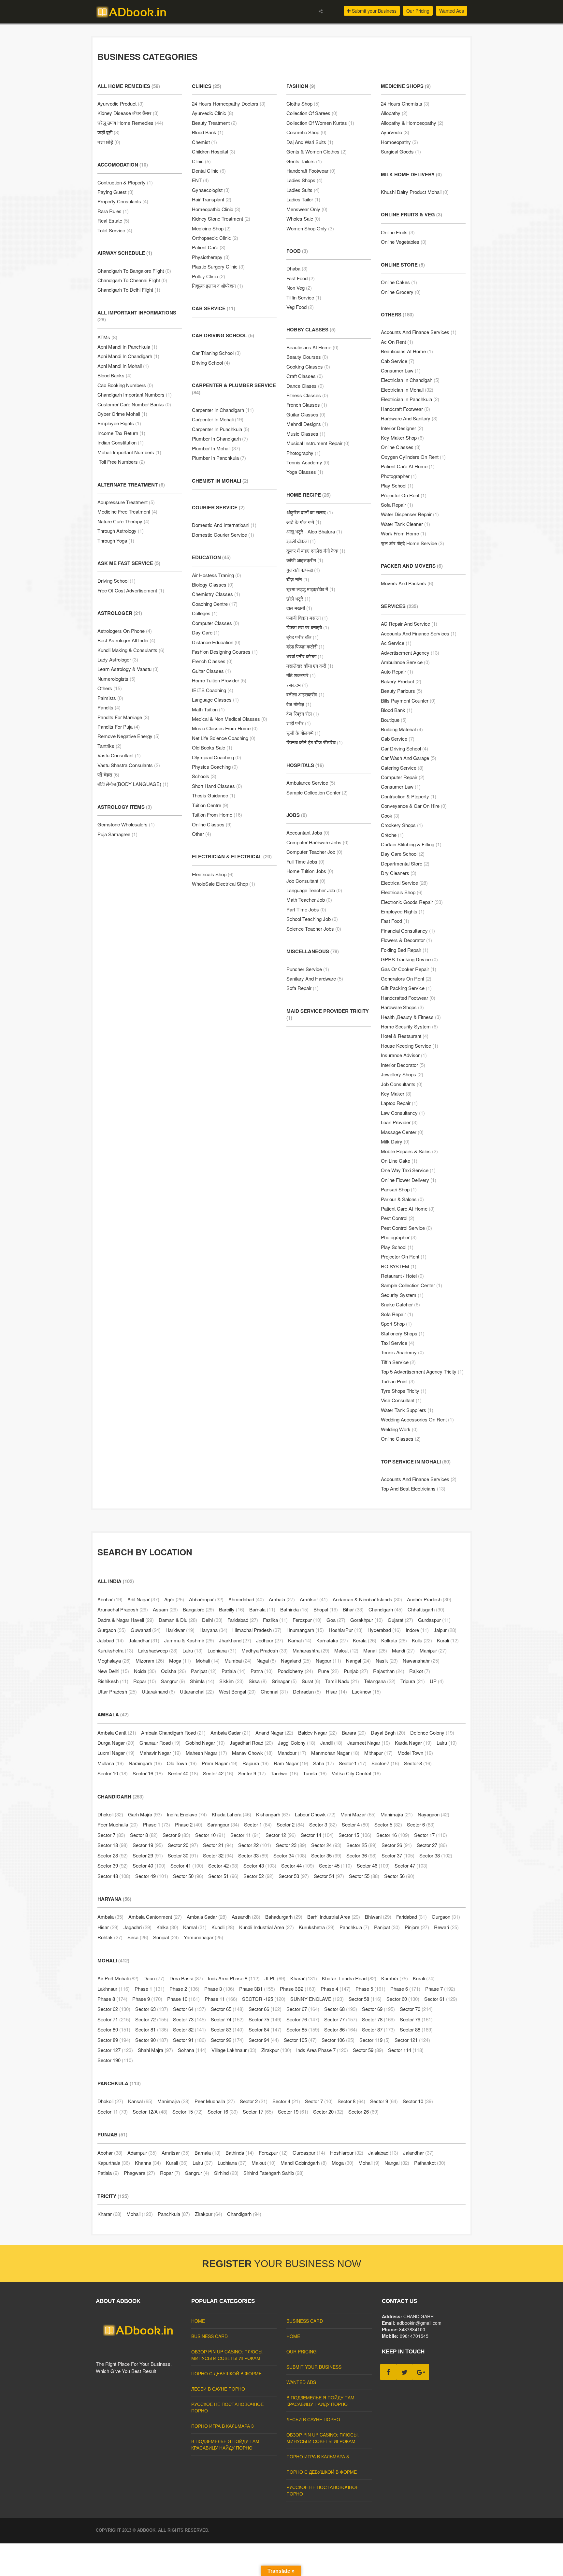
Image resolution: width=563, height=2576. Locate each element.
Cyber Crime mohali (122, 414)
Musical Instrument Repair (318, 443)
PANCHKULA (119, 2083)
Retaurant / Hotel (402, 1276)
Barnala (262, 1609)
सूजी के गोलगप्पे (303, 733)
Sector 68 (341, 2009)
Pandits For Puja (119, 727)
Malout (346, 1650)
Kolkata (394, 1640)
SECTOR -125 (264, 1999)
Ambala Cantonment (155, 1917)
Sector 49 (152, 1876)
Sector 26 (397, 1845)
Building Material (402, 729)
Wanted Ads (452, 11)
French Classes (212, 661)
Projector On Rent (404, 1256)
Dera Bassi (186, 1978)
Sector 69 (378, 2009)
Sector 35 (326, 1855)
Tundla (315, 1773)
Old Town (182, 1763)
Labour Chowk (315, 1814)
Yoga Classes (305, 472)
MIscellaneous (313, 951)
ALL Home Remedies (129, 86)
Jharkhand (235, 1640)
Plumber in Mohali (216, 448)
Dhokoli (110, 1814)
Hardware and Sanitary (409, 418)
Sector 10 (210, 1835)
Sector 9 (252, 1773)
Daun (154, 1978)
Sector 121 (412, 2040)
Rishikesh (113, 1681)
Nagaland (296, 1660)
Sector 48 (114, 1876)
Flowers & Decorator (406, 940)
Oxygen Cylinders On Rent (413, 457)
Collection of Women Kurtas (320, 123)
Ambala (282, 1599)
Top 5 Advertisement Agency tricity (422, 1371)
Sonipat (166, 1937)
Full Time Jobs (305, 861)
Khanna (148, 2163)
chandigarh (244, 2214)
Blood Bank (208, 132)
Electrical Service (404, 883)
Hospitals (305, 765)
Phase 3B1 (257, 1989)
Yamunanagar (203, 1937)
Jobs (297, 815)
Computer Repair (403, 777)
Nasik (387, 1660)
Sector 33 (253, 1855)
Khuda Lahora (231, 1814)
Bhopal (326, 1609)
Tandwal (284, 1773)
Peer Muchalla (215, 2101)
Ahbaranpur (206, 1599)
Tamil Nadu (342, 1681)
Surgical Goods (401, 151)
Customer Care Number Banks (134, 404)
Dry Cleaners (399, 873)
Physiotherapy (211, 257)
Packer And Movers (412, 566)
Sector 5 (388, 1824)
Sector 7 (111, 1835)
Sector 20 (183, 1845)
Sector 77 (341, 2019)
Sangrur (173, 1681)
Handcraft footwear (311, 171)
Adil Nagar (143, 1599)
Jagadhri (137, 1927)
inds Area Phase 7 (322, 2050)
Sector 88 (416, 2029)
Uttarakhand (158, 1691)
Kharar (304, 1978)
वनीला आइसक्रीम (305, 694)
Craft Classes (305, 376)
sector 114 (406, 2050)
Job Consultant (306, 881)
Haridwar (180, 1630)
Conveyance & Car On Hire (414, 806)
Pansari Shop (399, 1189)
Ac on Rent (397, 342)
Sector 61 (441, 1999)
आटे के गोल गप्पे (304, 522)
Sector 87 (378, 2029)
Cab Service (214, 308)
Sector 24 (326, 1845)
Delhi (212, 1620)
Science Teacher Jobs (314, 929)
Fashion (301, 86)
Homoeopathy (399, 142)
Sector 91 (189, 2040)
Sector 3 (323, 1824)
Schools (204, 776)
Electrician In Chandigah (410, 380)
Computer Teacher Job (314, 852)
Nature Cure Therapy (123, 521)
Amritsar (314, 1599)
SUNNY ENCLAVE (317, 1999)
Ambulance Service (311, 783)
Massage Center (402, 1132)
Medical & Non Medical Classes (230, 719)
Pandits (109, 707)
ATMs (107, 337)
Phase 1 (156, 1824)
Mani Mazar (358, 1814)
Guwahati (146, 1630)
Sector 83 (227, 2029)
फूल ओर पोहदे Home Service (412, 543)
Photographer (399, 476)
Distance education (216, 642)
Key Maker (396, 1093)
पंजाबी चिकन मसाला (307, 618)
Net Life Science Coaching (224, 738)
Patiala (234, 1671)
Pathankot (430, 2163)
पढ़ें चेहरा (108, 774)
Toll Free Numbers (121, 462)
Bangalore (198, 1609)
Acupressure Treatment (126, 502)
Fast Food (301, 278)
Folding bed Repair (405, 950)
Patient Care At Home (408, 466)
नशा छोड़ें (109, 142)
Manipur (433, 1650)
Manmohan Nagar (335, 1753)
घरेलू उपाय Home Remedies (130, 123)
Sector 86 (341, 2029)
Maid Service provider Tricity (328, 1014)
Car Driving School (223, 335)
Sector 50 (188, 1876)
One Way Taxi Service (408, 1170)
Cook (390, 815)
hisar (336, 1691)
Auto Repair (397, 671)
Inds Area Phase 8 (234, 1978)
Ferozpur (307, 1620)
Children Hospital (214, 151)
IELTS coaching (213, 690)
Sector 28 (113, 1855)
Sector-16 (148, 1773)
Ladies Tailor (303, 199)
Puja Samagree (117, 834)
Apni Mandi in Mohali (123, 366)
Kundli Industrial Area (267, 1927)
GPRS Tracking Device (409, 959)
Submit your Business (374, 11)
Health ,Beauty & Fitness (411, 1017)
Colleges (205, 613)
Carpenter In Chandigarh (223, 410)
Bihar (353, 1609)
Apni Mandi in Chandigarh (128, 356)
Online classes (401, 447)
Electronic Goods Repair (412, 902)
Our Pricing (418, 11)
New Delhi (113, 1671)
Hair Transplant (212, 199)
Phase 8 (112, 1999)
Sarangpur (223, 1824)
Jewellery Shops (402, 1074)
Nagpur (328, 1660)
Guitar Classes (306, 414)
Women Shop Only (310, 228)
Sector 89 (114, 2040)
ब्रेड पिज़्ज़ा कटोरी (305, 646)
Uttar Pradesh (117, 1691)
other (202, 834)
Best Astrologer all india (126, 640)
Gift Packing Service (406, 988)
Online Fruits (398, 232)
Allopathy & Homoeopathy (412, 123)
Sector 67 (303, 2009)
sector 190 (115, 2060)
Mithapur (378, 1753)
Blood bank (397, 710)
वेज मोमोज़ (299, 704)
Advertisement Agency (410, 653)
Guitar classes (211, 671)
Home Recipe (309, 495)
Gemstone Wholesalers (126, 824)
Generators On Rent (406, 978)
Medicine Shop (211, 228)
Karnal (300, 1640)
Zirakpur (276, 2050)
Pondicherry (295, 1671)
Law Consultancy (403, 1113)
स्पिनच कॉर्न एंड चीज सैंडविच (315, 742)
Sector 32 (218, 1855)
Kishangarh (273, 1814)
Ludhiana (222, 1650)
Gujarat (400, 1620)
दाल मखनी (299, 608)
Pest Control (398, 1218)
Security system (402, 1295)
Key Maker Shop (402, 437)
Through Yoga (116, 540)
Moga (180, 1660)
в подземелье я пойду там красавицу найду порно (225, 2444)
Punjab (356, 1671)
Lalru (193, 1650)
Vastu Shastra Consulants (129, 765)
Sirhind (226, 2173)
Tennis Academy (308, 462)
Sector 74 (227, 2019)
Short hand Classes (217, 786)
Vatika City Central (356, 1773)
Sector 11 (245, 1835)
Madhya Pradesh (265, 1650)
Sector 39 (113, 1865)
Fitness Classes (307, 395)
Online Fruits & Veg (411, 214)
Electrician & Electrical (232, 856)
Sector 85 (303, 2029)
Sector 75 (265, 2019)
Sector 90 (152, 2040)
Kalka (167, 1927)
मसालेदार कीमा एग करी (310, 666)
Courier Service (218, 507)
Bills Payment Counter (408, 700)
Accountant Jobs (308, 832)
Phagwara (139, 2173)
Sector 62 (114, 2009)
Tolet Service (115, 230)
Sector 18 (113, 1845)
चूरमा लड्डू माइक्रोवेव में (311, 589)
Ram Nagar (291, 1763)
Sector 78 (378, 2019)
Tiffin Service (304, 297)
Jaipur (445, 1630)
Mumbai (238, 1660)
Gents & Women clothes (317, 151)
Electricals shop (213, 874)
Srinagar (284, 1681)
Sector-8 (418, 1763)
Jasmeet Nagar (369, 1743)
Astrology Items (125, 807)
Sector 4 (356, 1824)
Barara (354, 1732)
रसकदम (297, 685)
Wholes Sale (303, 218)
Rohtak (110, 1937)
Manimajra (397, 1814)
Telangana (380, 1681)
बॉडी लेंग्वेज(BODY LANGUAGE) (133, 784)
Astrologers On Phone (125, 631)
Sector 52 (259, 1876)
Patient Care (209, 247)
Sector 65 (227, 2009)
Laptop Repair (399, 1103)
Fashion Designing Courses (225, 652)
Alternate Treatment (131, 485)
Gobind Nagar (205, 1743)
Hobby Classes (311, 329)
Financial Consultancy (408, 931)
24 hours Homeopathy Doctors (229, 103)
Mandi (403, 1650)
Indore (417, 1630)
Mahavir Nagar (160, 1753)
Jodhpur (270, 1640)
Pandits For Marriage (123, 717)
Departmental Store (405, 863)
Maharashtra (311, 1650)
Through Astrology (121, 531)
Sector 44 (298, 1865)
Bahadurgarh (284, 1917)
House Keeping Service (410, 1046)
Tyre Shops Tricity (404, 1391)
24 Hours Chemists (405, 103)
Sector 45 (335, 1865)
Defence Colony (432, 1732)
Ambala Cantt (117, 1732)
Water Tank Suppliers (407, 1410)
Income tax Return (121, 433)
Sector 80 (114, 2029)
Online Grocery (401, 292)
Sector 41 (187, 1865)
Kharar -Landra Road (349, 1978)
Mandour (292, 1753)
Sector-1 (353, 1763)
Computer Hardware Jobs (318, 842)
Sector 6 (421, 1824)
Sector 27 (432, 1845)
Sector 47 (411, 1865)
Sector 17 (431, 1835)
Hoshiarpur (347, 2153)
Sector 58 (365, 1999)
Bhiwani (378, 1917)
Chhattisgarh (426, 1609)
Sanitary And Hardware (315, 978)
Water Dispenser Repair (410, 514)
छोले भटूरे (298, 598)
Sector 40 (149, 1865)
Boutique (394, 720)
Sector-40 (183, 1773)
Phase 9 (147, 1999)
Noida (145, 1671)
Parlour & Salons (402, 1199)
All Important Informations (137, 316)
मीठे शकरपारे (301, 675)
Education (211, 557)
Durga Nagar (116, 1743)
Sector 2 (290, 1824)
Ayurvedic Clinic (213, 113)
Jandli (331, 1743)
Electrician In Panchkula (410, 399)
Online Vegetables (404, 242)
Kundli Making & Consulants (131, 650)
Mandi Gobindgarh (304, 2163)
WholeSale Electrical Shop (224, 884)
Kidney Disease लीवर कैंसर (128, 113)
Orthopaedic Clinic (215, 238)
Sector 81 (152, 2029)
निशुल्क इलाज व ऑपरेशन (217, 286)
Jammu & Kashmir (189, 1640)
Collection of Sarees (312, 113)
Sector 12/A (150, 2111)
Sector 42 (223, 1865)
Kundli (223, 1927)
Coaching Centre (215, 604)
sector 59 (368, 2050)
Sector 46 (373, 1865)
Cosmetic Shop (306, 132)
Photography (303, 453)
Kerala (365, 1640)
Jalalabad (383, 2153)
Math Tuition (208, 709)
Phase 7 (440, 1989)
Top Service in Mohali (416, 1462)
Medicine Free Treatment (127, 511)
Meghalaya (114, 1660)
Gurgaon (112, 1630)
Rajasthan (389, 1671)
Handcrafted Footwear (408, 998)
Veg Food (300, 307)
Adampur (142, 2153)
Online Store (403, 265)
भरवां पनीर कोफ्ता (305, 656)
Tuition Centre (210, 805)
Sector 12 (281, 1835)
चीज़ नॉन (298, 579)
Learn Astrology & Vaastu (128, 669)
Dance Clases (305, 386)
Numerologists (116, 679)
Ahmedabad (246, 1599)
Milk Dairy (395, 1141)
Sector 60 (403, 1999)
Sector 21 (218, 1845)
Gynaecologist (211, 190)
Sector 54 (329, 1876)
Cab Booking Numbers (125, 385)
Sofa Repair (303, 988)
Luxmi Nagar (116, 1753)
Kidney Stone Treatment (221, 218)
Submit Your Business (314, 2367)
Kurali (448, 1640)
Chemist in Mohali (220, 481)
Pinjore (417, 1927)
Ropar (145, 1681)
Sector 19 (148, 1845)
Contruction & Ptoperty (125, 182)
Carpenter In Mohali (218, 419)
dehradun (307, 1691)
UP (437, 1681)
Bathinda (294, 1609)
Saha (324, 1763)
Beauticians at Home (312, 347)
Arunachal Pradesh (123, 1609)
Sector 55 (364, 1876)
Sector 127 (115, 2050)
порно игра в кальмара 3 (223, 2426)
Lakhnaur (114, 1989)
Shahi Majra (155, 2050)
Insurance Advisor (404, 1055)
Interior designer (402, 428)
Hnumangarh (305, 1630)
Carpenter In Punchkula (221, 429)
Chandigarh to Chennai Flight (132, 280)
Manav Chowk (252, 1753)
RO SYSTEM (399, 1266)
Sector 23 (291, 1845)
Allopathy (394, 113)
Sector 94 (264, 2040)
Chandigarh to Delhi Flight (129, 290)
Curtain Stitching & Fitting (411, 844)
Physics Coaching (215, 767)
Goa (336, 1620)
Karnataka (332, 1640)
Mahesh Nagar (206, 1753)
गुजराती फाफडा (303, 570)
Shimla (202, 1681)
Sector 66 (265, 2009)
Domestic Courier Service (223, 535)
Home (198, 2321)
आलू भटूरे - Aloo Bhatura (314, 531)
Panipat (204, 1671)
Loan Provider (399, 1122)
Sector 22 (255, 1845)
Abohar (110, 1599)
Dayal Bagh (388, 1732)
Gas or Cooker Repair (409, 969)
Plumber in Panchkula (219, 458)
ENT (200, 180)
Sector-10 (113, 1773)
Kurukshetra (115, 1650)
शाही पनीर (299, 723)
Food (297, 251)
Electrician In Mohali (407, 390)
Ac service (396, 643)
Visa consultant (401, 1400)
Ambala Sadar (231, 1732)
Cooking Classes (308, 366)
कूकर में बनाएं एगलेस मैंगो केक (316, 551)
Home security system (409, 1026)
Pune (328, 1671)
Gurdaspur (434, 1620)
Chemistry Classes (216, 594)
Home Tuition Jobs (310, 871)
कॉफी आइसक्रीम (305, 560)
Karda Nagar (413, 1743)
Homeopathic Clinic (216, 209)
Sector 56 (399, 1876)
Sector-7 (385, 1763)
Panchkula (354, 1927)
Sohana (192, 2050)
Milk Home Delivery (411, 174)
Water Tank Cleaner (405, 524)
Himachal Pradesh (257, 1630)
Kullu (422, 1640)
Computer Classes (216, 623)
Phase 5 (370, 1989)
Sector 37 (398, 1855)
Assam (165, 1609)
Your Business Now (281, 2264)
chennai (274, 1691)
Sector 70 (416, 2009)
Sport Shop (396, 1324)
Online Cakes (399, 282)
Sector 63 (152, 2009)
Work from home (404, 533)
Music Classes (306, 434)
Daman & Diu (178, 1620)
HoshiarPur (346, 1630)
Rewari (446, 1927)
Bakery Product (401, 681)
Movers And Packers (407, 583)
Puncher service (308, 969)
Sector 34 (290, 1855)
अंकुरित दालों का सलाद (310, 512)
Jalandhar (144, 1640)
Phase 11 (221, 1999)
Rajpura (256, 1763)
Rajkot (420, 1671)
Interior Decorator (403, 1065)
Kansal (140, 2101)
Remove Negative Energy (129, 736)
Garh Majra (145, 1814)
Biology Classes (213, 584)
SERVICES (399, 606)
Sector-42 (218, 1773)
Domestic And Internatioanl (224, 525)
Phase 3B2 (298, 1989)
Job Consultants (402, 1084)
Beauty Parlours (402, 691)
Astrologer (120, 613)
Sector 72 (152, 2019)
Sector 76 (303, 2019)
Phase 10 (183, 1999)
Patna (262, 1671)
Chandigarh (386, 1609)
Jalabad (111, 1640)
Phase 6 (405, 1989)
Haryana (213, 1630)
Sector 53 (294, 1876)
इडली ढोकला (301, 541)
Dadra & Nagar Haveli (126, 1620)
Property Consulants (123, 201)
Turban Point (398, 1381)
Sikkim (231, 1681)
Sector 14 (317, 1835)
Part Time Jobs (306, 909)
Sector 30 (183, 1855)
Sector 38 (436, 1855)
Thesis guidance (214, 795)
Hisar (108, 1927)
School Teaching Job (312, 919)
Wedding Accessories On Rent (417, 1419)
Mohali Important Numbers (129, 452)
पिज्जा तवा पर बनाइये (308, 627)
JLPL (275, 1978)
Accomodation (123, 165)
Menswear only (307, 209)
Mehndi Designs (307, 424)
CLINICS (207, 86)
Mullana (111, 1763)
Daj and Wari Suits (310, 142)
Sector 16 (393, 1835)
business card (209, 2336)
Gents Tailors (304, 161)
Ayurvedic (395, 132)
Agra (174, 1599)
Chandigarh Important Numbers (135, 394)
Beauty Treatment (214, 123)
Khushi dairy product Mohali (415, 192)
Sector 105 (300, 2040)
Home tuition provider (219, 680)
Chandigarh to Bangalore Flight (134, 271)
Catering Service (402, 768)
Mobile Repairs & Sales (409, 1151)
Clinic (201, 161)
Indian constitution (121, 442)
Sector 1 (258, 1824)
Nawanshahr (421, 1660)
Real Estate (113, 220)
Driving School (116, 581)
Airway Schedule (125, 253)
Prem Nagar (220, 1763)
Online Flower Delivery (409, 1180)
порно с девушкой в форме (226, 2373)
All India (116, 1581)
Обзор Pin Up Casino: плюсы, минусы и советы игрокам (227, 2355)
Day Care (206, 632)
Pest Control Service (406, 1228)
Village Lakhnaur (234, 2050)
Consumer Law (401, 370)
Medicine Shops (406, 86)
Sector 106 (338, 2040)
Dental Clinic (209, 171)
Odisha (173, 1671)
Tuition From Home (217, 815)
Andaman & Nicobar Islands (367, 1599)
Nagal (266, 1660)
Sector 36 (361, 1855)
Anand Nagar (274, 1732)
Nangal (358, 1660)
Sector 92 (227, 2040)
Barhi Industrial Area (334, 1917)
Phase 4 (336, 1989)
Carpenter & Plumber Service (234, 389)
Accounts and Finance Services (419, 332)
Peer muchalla (118, 1824)
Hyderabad (384, 1630)
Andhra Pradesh (429, 1599)
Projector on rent (404, 495)
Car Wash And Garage (409, 758)
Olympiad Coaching (217, 757)
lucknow (366, 1691)
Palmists (110, 698)
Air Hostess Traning (217, 575)
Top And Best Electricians (413, 1488)
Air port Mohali (118, 1978)
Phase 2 (189, 1824)
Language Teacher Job (314, 890)
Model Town (415, 1753)
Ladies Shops (304, 180)
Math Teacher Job (309, 900)
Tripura (413, 1681)
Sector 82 (189, 2029)
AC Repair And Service (409, 624)
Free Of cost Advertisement (131, 590)
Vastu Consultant (119, 755)
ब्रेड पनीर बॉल (303, 637)
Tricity (113, 2196)
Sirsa (258, 1681)
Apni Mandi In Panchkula (127, 347)
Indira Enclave (187, 1814)
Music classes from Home (225, 728)
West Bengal (237, 1691)
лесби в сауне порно (218, 2389)
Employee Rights (119, 423)
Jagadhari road (251, 1743)
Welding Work (399, 1429)
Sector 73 (189, 2019)
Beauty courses (307, 357)
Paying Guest (115, 192)
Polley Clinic (209, 276)
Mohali (208, 1660)
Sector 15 (355, 1835)
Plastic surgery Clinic (218, 266)
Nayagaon (433, 1814)
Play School (397, 485)
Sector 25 (361, 1845)
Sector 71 (114, 2019)
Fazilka (275, 1620)
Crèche (392, 835)
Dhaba (297, 268)
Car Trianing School (216, 353)
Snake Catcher (400, 1304)
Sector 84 (265, 2029)
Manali (375, 1650)
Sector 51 (223, 1876)
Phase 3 (219, 1989)
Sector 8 (144, 1835)
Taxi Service (398, 1343)
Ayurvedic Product (121, 103)
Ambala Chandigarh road (173, 1732)
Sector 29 (148, 1855)
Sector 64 (189, 2009)
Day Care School (403, 854)
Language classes (215, 699)
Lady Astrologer (118, 659)
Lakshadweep (158, 1650)
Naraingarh (145, 1763)
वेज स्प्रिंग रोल (303, 713)
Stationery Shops (403, 1333)
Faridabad (243, 1620)
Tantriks (109, 746)
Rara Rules (113, 211)
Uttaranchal (197, 1691)
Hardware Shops (402, 1007)
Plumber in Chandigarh (220, 438)
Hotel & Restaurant (405, 1036)
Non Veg (299, 288)
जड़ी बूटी (108, 132)
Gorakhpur (367, 1620)
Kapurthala (114, 2163)
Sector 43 (260, 1865)
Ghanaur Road (160, 1743)
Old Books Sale (212, 747)
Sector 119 (375, 2040)
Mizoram (150, 1660)
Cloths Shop (303, 103)
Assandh (246, 1917)
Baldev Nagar (318, 1732)
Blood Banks (115, 375)
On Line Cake (399, 1161)
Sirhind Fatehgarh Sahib (274, 2173)
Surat (311, 1681)
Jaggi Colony (297, 1743)
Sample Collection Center (317, 792)
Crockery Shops (402, 825)
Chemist (204, 142)
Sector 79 (416, 2019)
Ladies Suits (303, 190)
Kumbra (395, 1978)
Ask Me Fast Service (129, 563)
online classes (212, 824)
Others (110, 688)
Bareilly (232, 1609)
